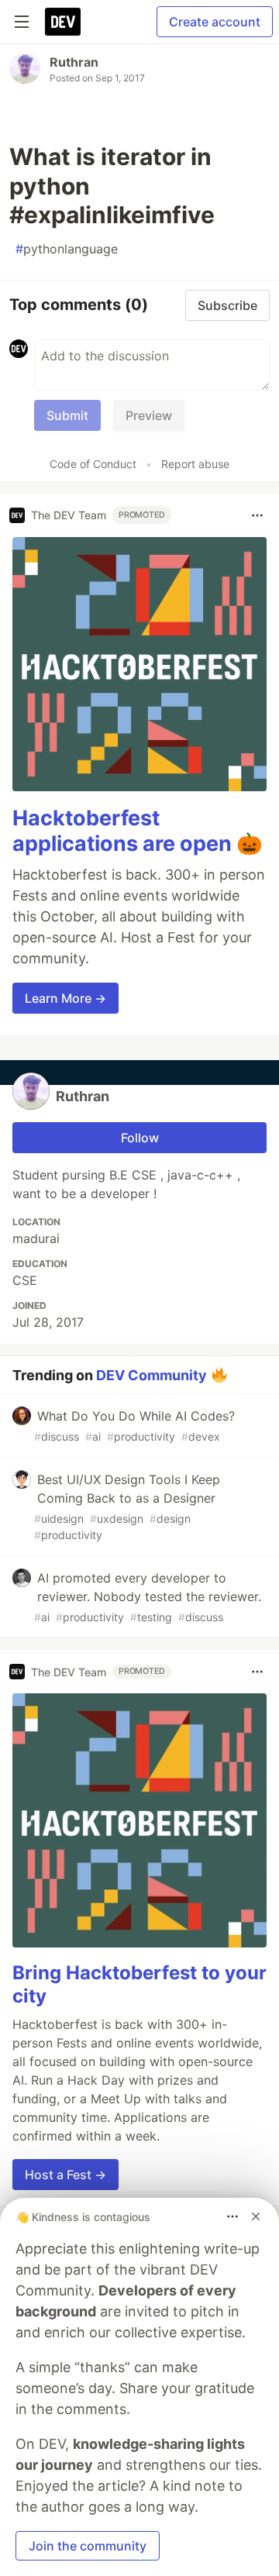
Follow (140, 1138)
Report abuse (195, 464)
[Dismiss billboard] (256, 2216)
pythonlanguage (67, 249)
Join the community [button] (88, 2546)
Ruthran (74, 62)
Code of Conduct (93, 464)
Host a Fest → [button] (65, 2175)
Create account (215, 22)
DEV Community (152, 1375)
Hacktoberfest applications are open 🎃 (138, 831)
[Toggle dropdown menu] (257, 515)
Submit (67, 415)
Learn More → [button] (65, 998)
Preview (149, 415)
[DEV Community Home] (63, 22)
